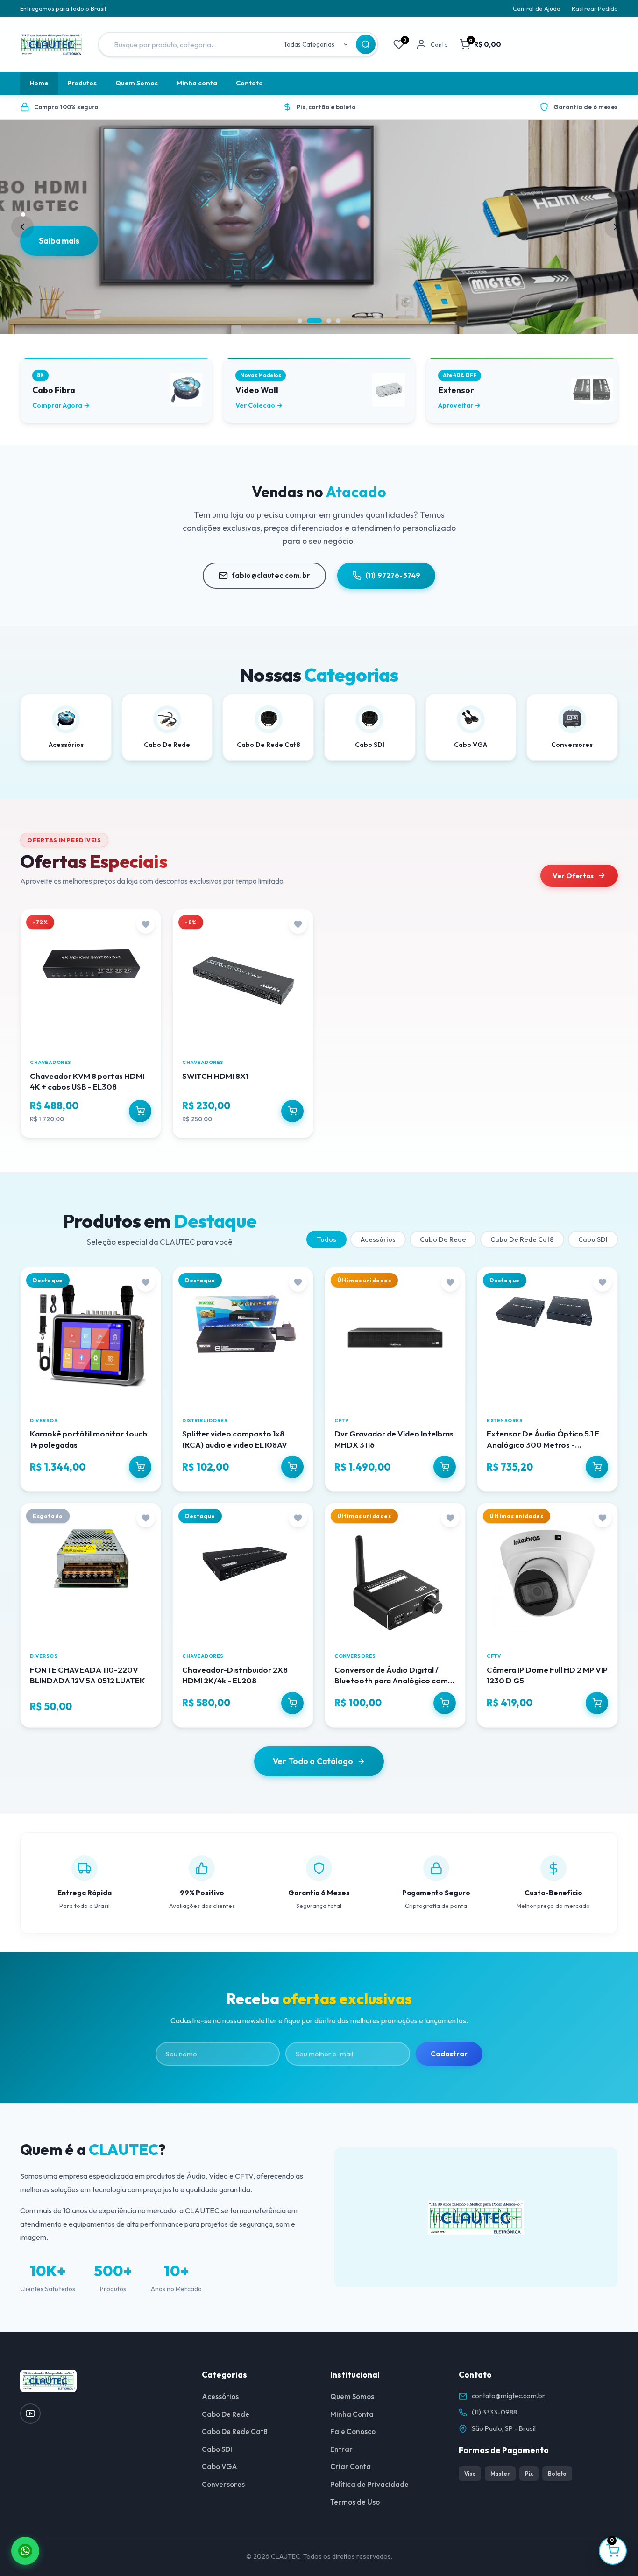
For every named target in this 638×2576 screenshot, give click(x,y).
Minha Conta (352, 2414)
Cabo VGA (220, 2467)
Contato (249, 83)
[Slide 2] (309, 321)
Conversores (223, 2484)
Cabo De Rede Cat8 (522, 1239)
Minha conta (197, 83)
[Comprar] (140, 1111)
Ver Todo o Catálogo (313, 1761)
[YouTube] (30, 2414)
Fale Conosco (353, 2432)
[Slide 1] (300, 321)
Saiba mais (60, 264)
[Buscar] (366, 44)
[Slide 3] (324, 321)
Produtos (82, 83)
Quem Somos (137, 83)
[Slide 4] (338, 321)
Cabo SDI (593, 1239)
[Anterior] (22, 227)
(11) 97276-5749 (393, 575)
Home (39, 83)
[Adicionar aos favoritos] (146, 924)
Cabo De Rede (443, 1239)
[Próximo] (616, 227)
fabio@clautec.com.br (271, 575)
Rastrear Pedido (595, 8)
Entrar (341, 2449)
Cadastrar (449, 2054)
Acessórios (378, 1239)
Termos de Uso (355, 2502)
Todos (326, 1239)
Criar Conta (351, 2467)
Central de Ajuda (537, 8)
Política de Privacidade (369, 2484)
